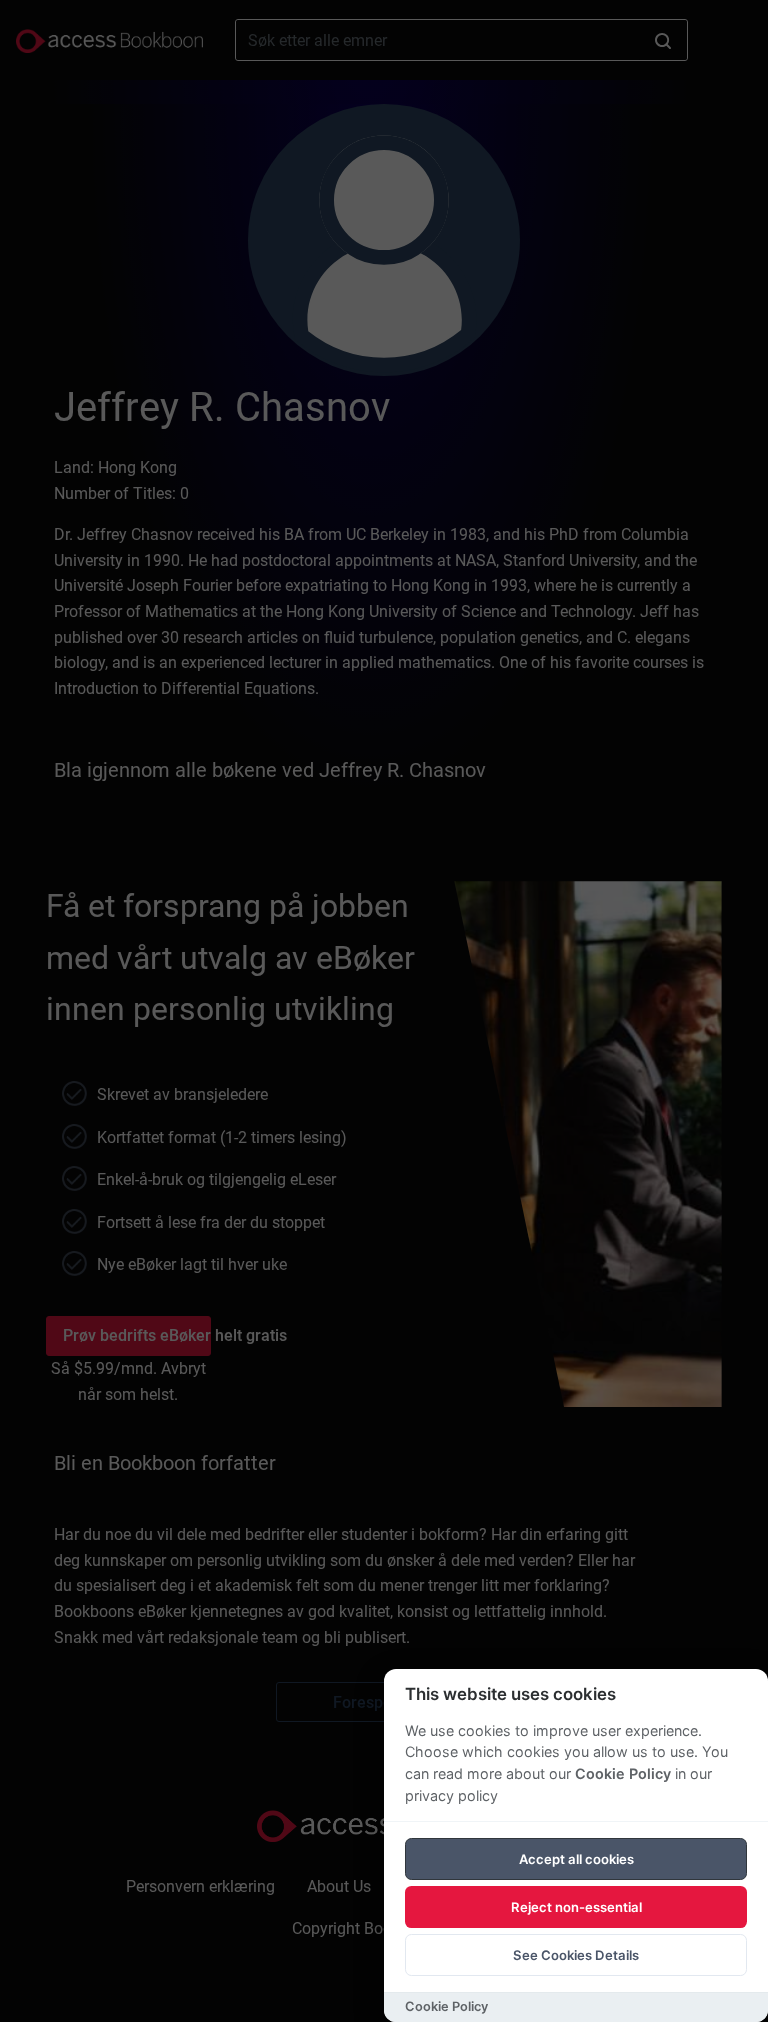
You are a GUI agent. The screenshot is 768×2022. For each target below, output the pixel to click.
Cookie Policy (623, 1773)
